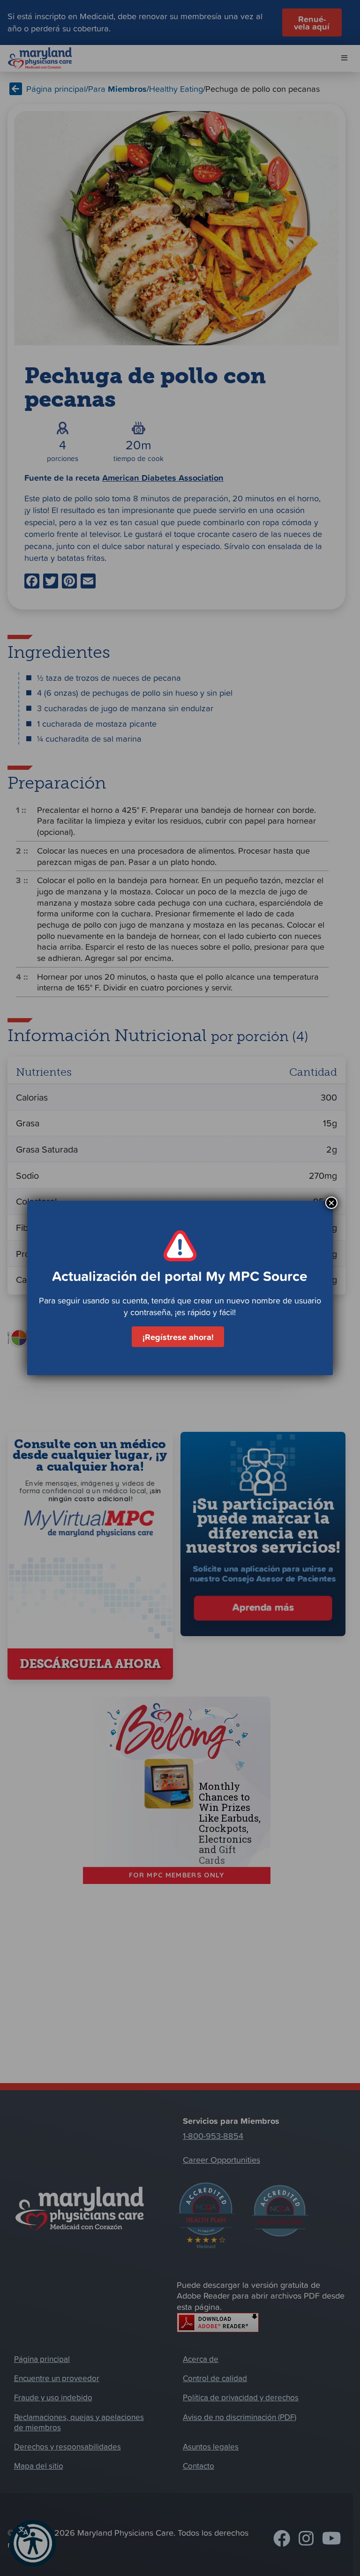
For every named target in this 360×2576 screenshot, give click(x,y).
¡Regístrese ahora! (178, 1337)
